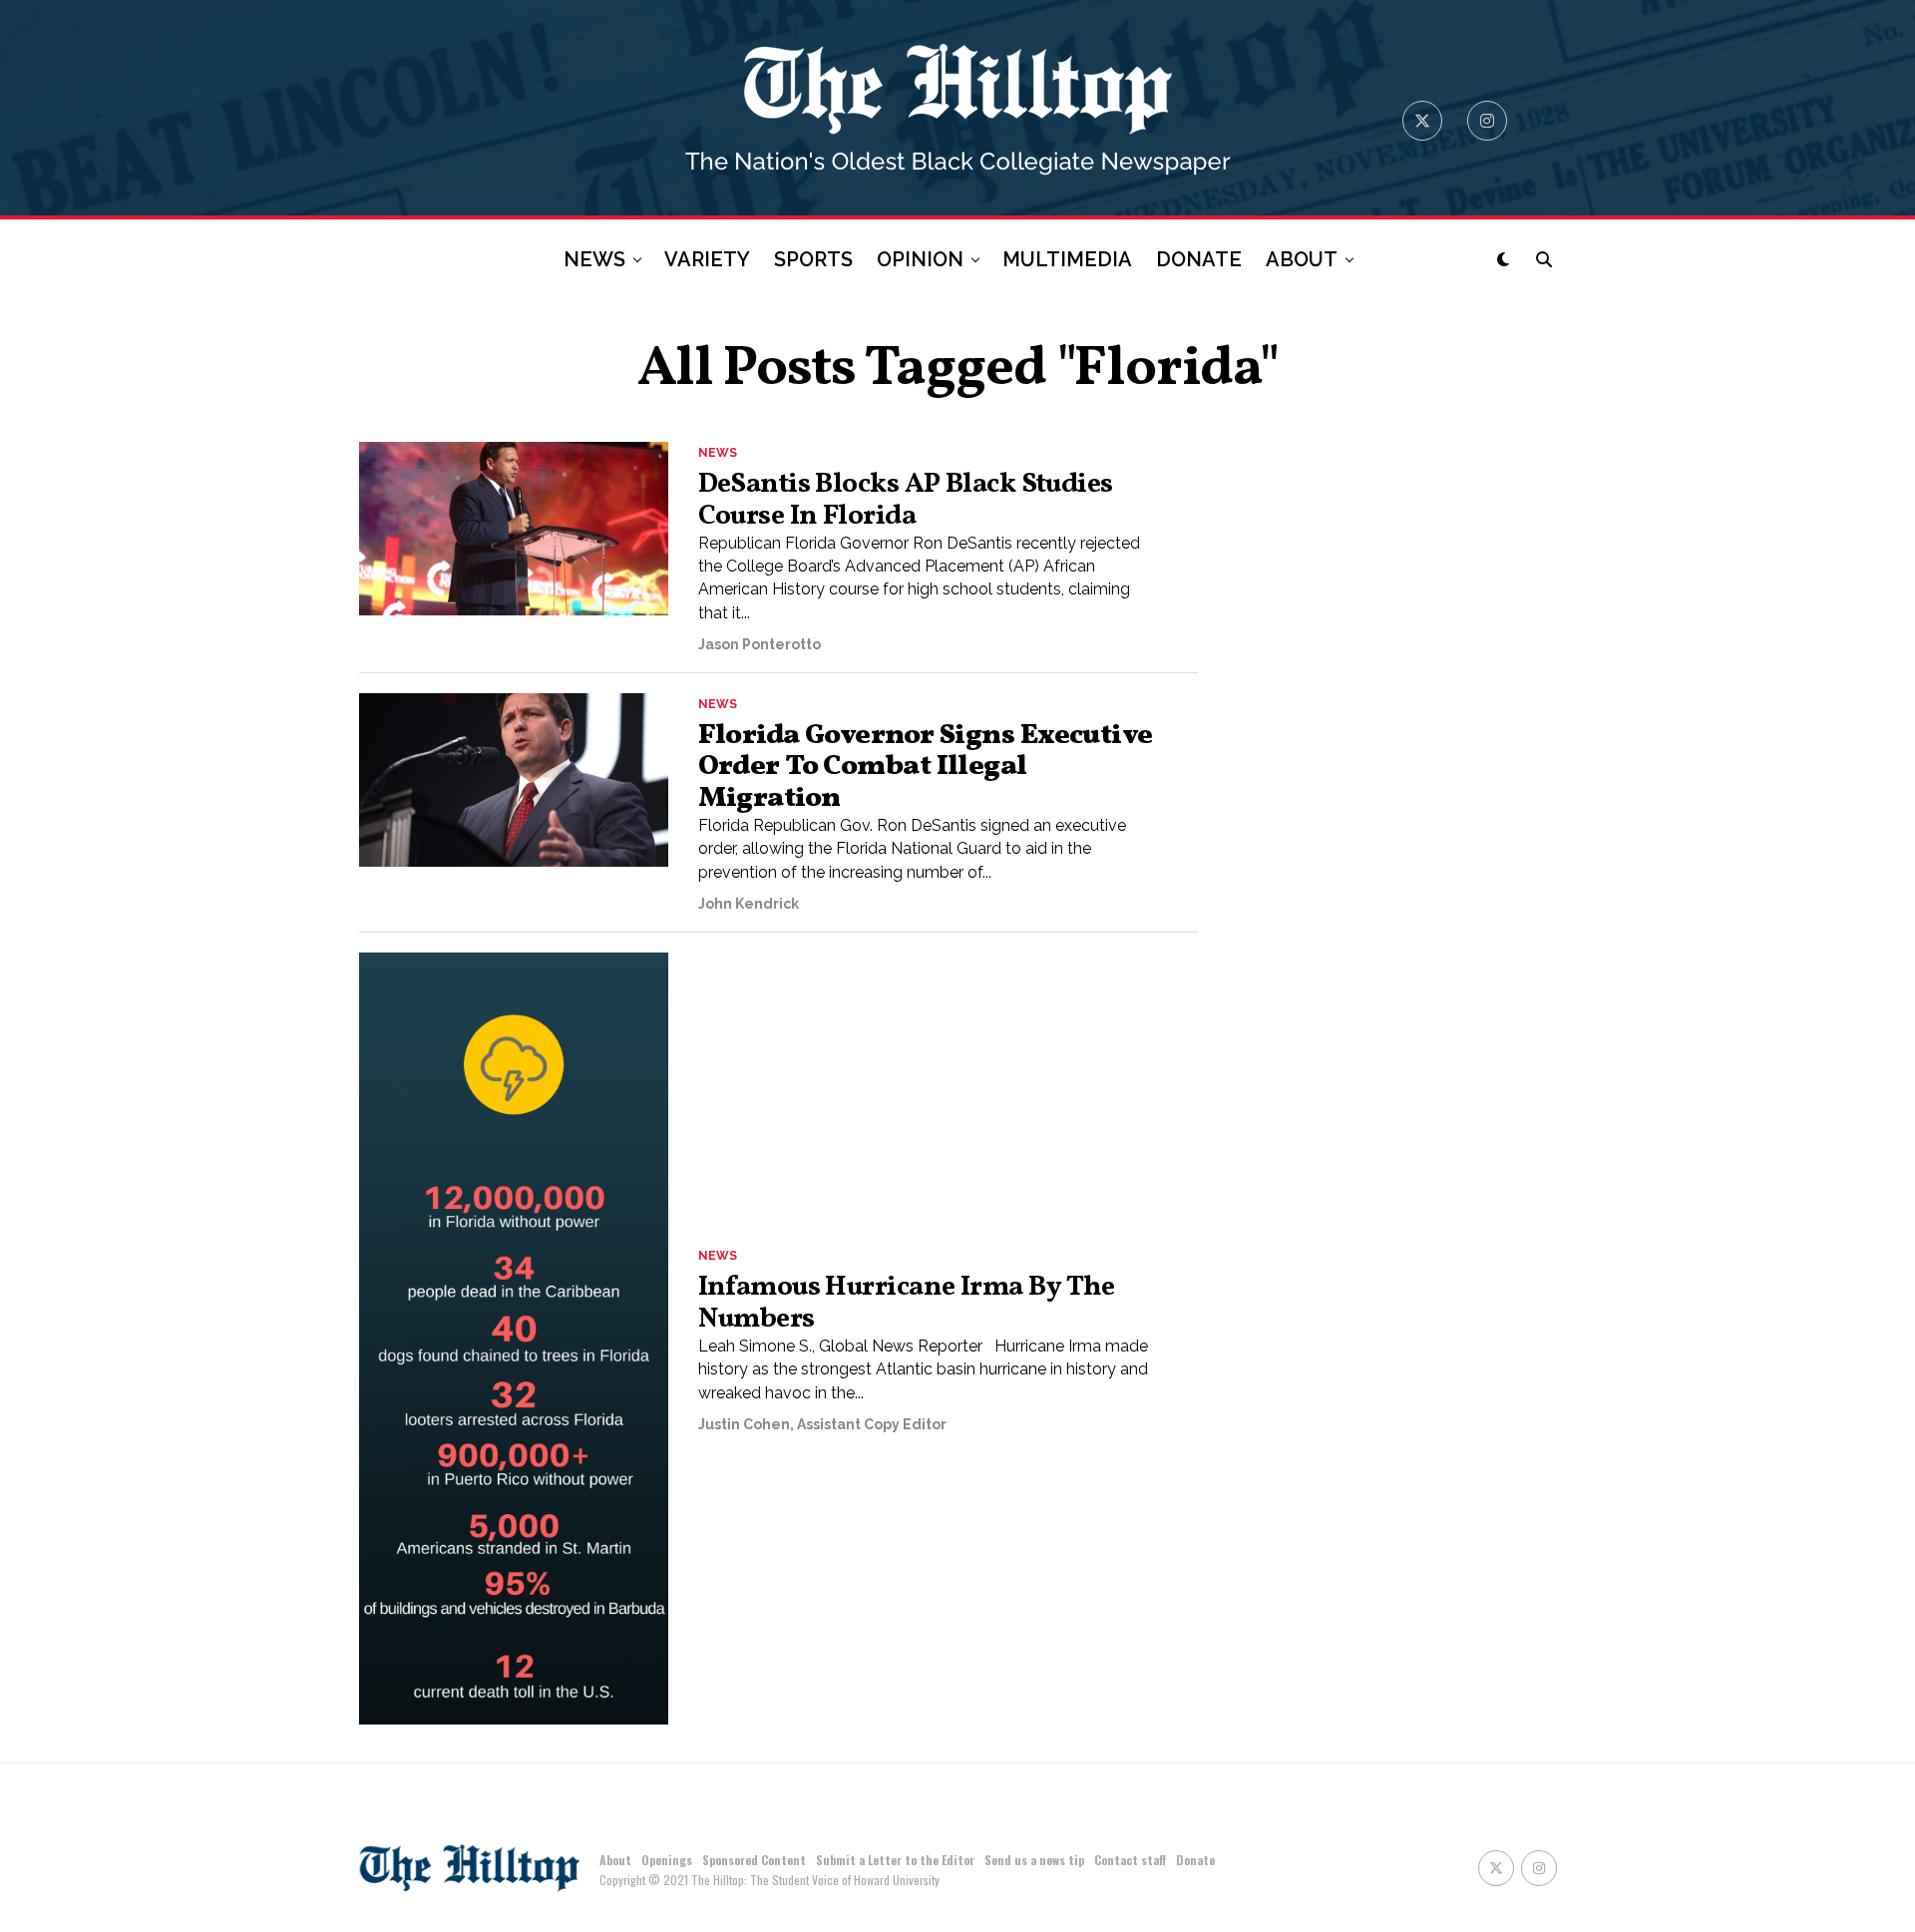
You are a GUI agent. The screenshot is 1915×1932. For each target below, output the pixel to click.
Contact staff (1130, 1860)
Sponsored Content (754, 1860)
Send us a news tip (1034, 1860)
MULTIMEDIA (1067, 259)
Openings (667, 1860)
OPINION (920, 259)
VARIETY (707, 259)
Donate (1195, 1860)
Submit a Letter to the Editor (895, 1860)
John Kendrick (749, 904)
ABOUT (1302, 259)
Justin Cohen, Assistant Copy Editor (822, 1424)
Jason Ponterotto (760, 644)
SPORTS (813, 259)
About (615, 1860)
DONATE (1199, 259)
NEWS (594, 259)
